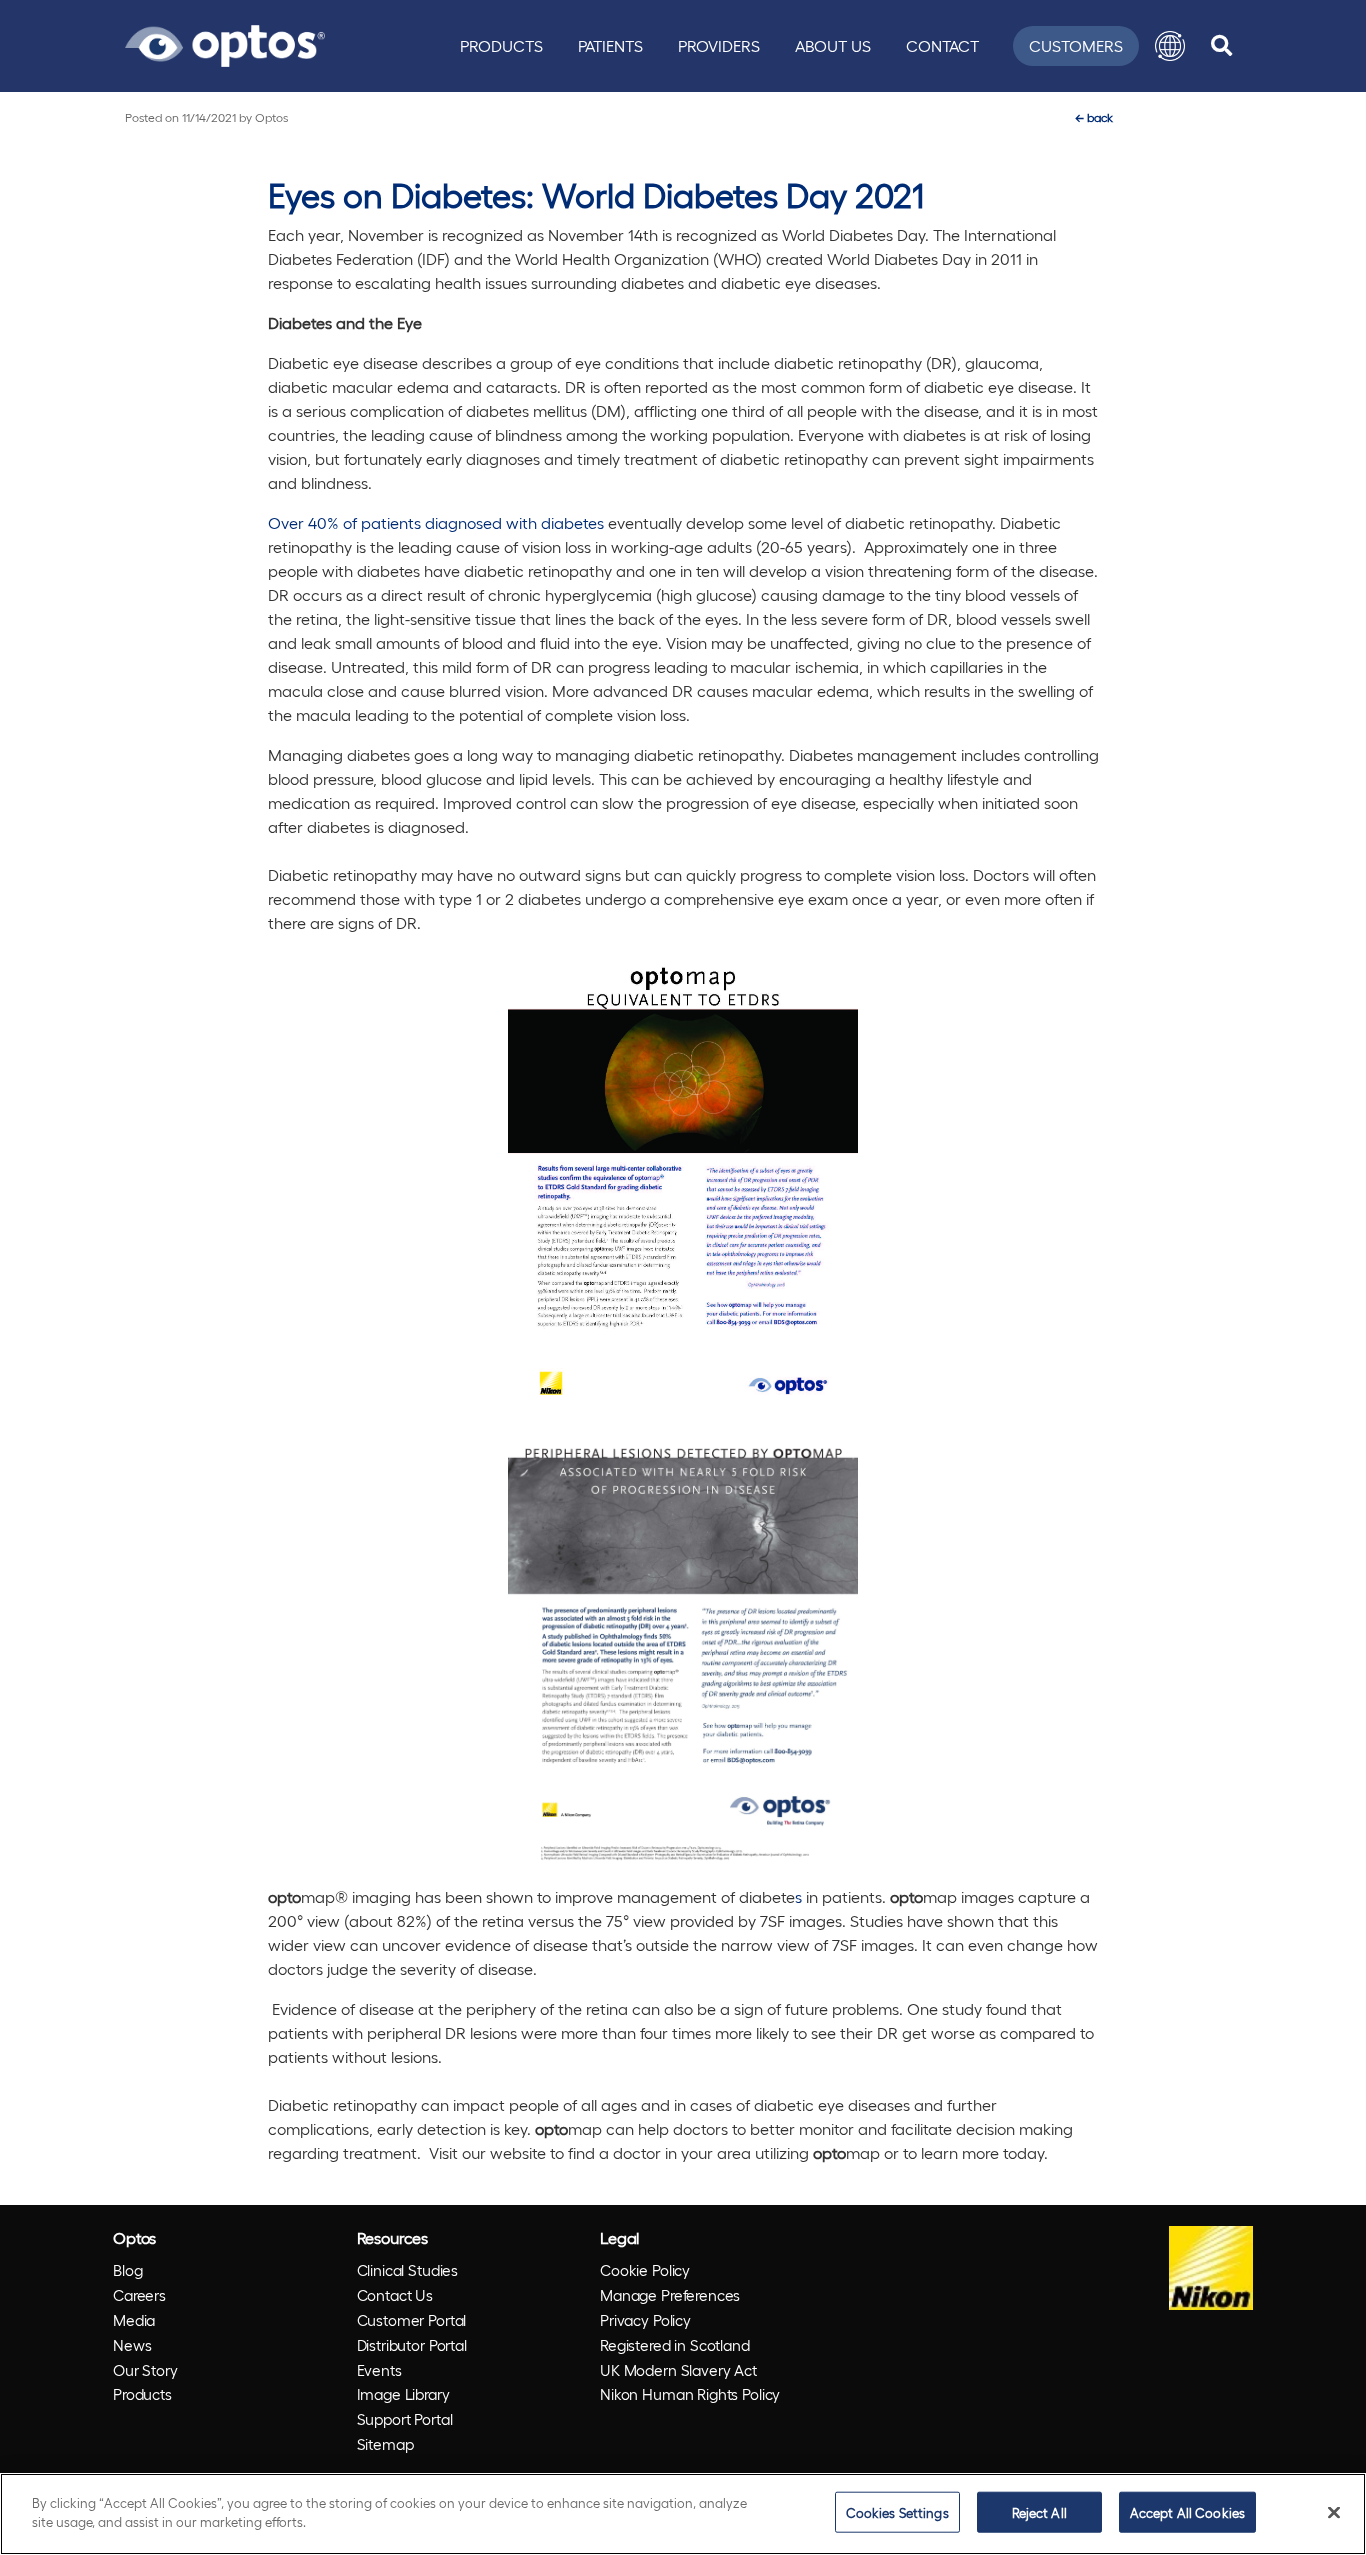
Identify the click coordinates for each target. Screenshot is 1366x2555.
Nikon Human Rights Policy (690, 2394)
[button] (1170, 46)
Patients (610, 45)
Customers (1076, 45)
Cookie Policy (645, 2270)
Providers (719, 45)
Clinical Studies (408, 2270)
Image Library (403, 2394)
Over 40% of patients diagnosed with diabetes (436, 522)
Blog (127, 2270)
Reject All (1039, 2512)
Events (379, 2370)
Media (134, 2320)
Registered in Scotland (675, 2345)
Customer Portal (412, 2320)
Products (501, 45)
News (132, 2345)
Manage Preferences (670, 2295)
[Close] (1334, 2512)
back (1094, 117)
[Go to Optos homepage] (225, 43)
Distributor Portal (412, 2345)
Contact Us (395, 2295)
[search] (1221, 46)
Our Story (145, 2370)
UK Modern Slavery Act (678, 2370)
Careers (139, 2295)
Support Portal (405, 2419)
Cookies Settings (897, 2512)
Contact (942, 45)
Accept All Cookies (1187, 2512)
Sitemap (385, 2444)
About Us (833, 45)
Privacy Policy (645, 2320)
